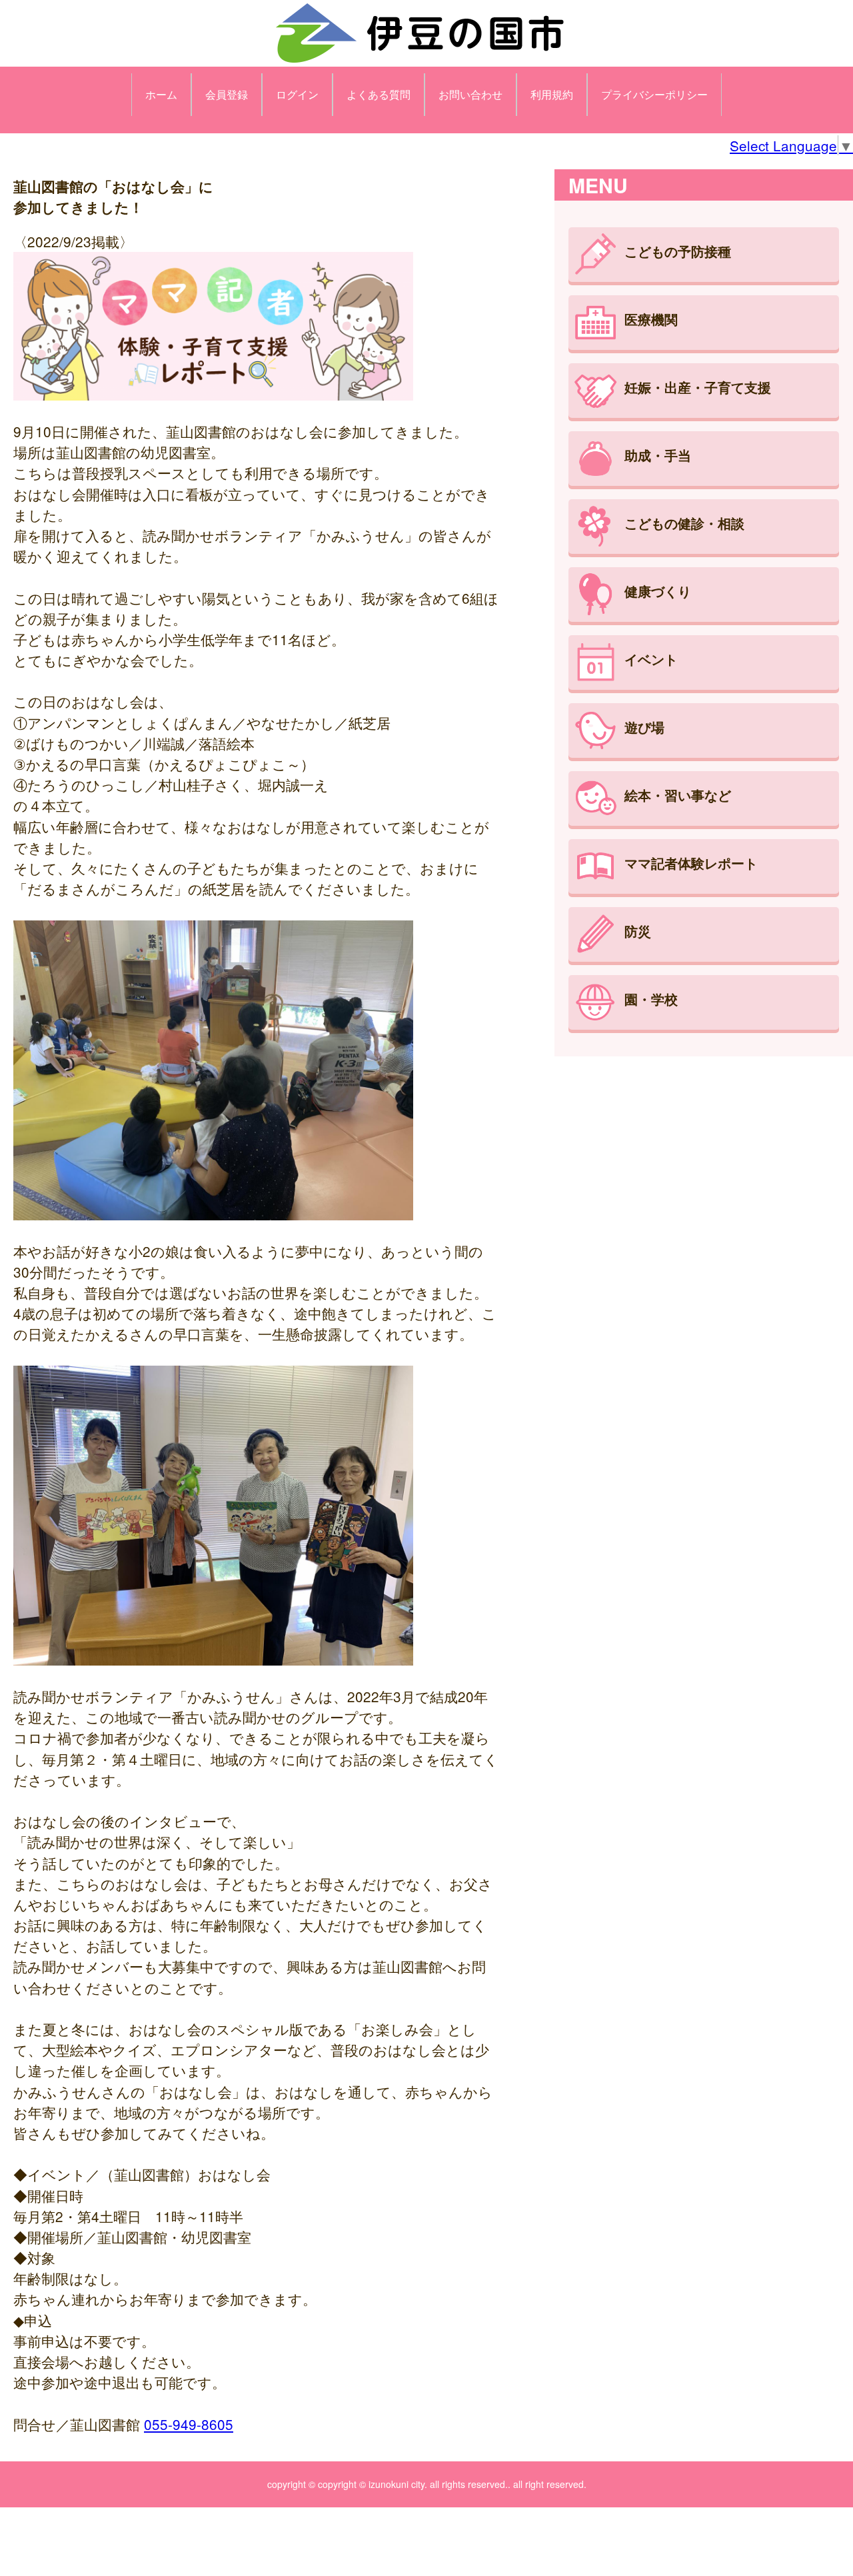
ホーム (161, 94)
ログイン (297, 94)
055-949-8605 (189, 2424)
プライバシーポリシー (654, 94)
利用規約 (552, 94)
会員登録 (227, 94)
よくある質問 (379, 94)
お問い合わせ (470, 94)
